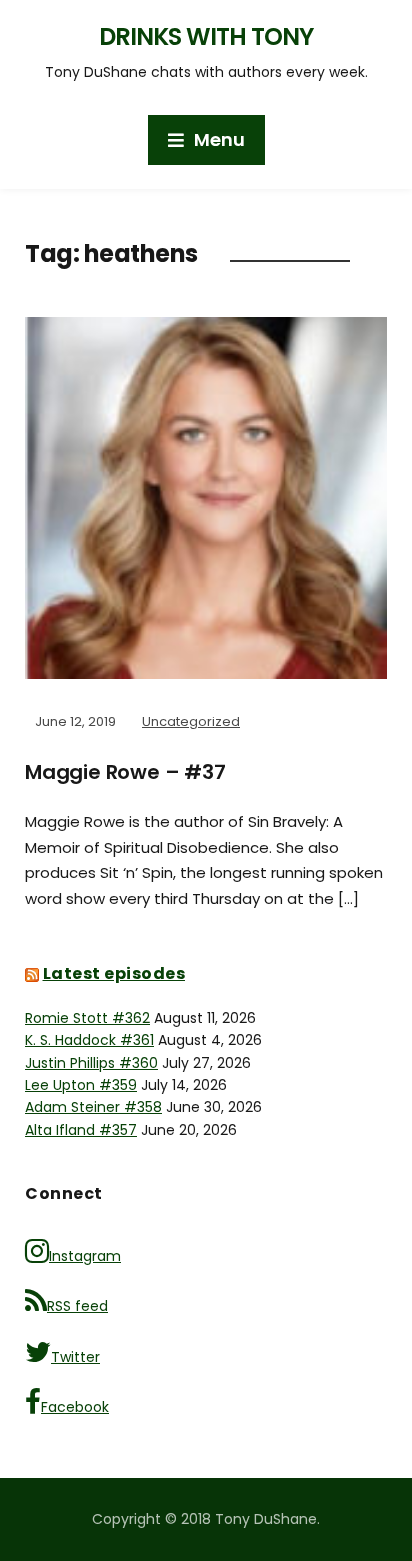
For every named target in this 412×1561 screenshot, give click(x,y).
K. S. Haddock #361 (89, 1040)
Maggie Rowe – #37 (125, 772)
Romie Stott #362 (87, 1018)
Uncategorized (191, 721)
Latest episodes (114, 973)
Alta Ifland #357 (81, 1130)
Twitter (75, 1357)
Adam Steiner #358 (93, 1107)
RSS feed (77, 1306)
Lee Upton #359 (81, 1085)
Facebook (75, 1407)
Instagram (85, 1256)
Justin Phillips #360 (91, 1063)
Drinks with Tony (206, 36)
